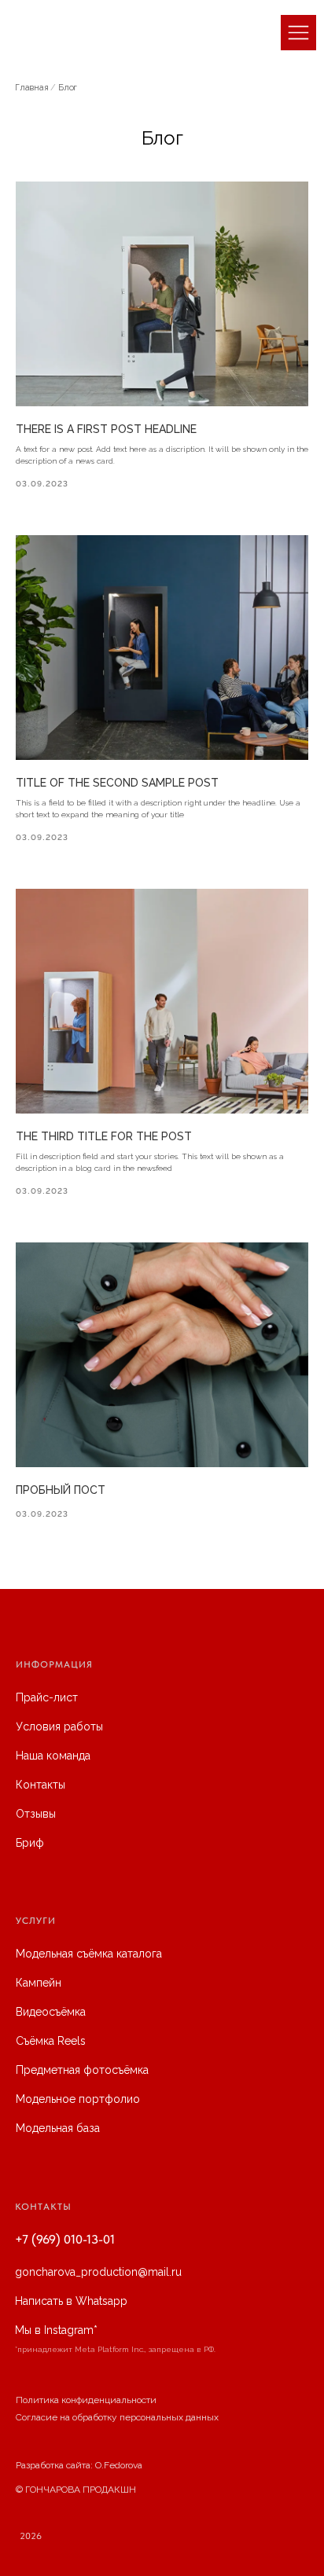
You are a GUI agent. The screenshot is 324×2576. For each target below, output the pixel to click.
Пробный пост (61, 1490)
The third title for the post (104, 1136)
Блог (68, 88)
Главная (32, 88)
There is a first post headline (106, 429)
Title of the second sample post (117, 783)
